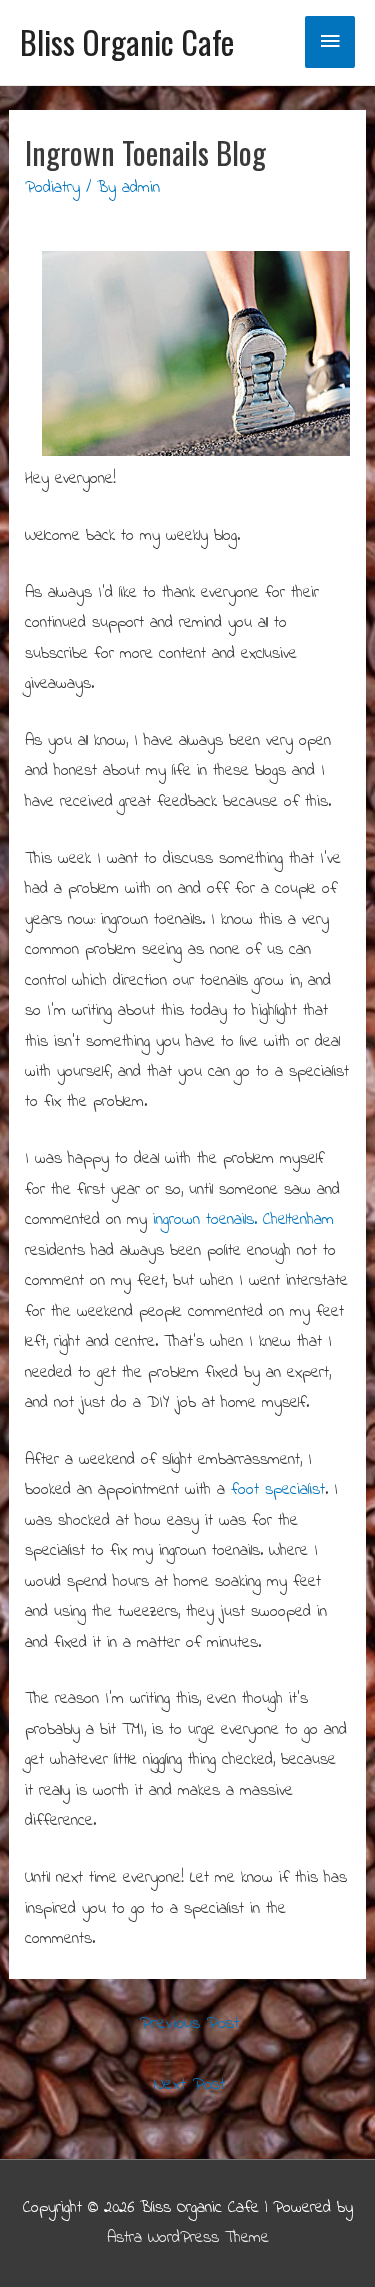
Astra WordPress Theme (188, 2238)
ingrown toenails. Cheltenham (243, 1220)
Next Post (189, 2085)
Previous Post (189, 2024)
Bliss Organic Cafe (127, 41)
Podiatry (52, 188)
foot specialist (278, 1490)
